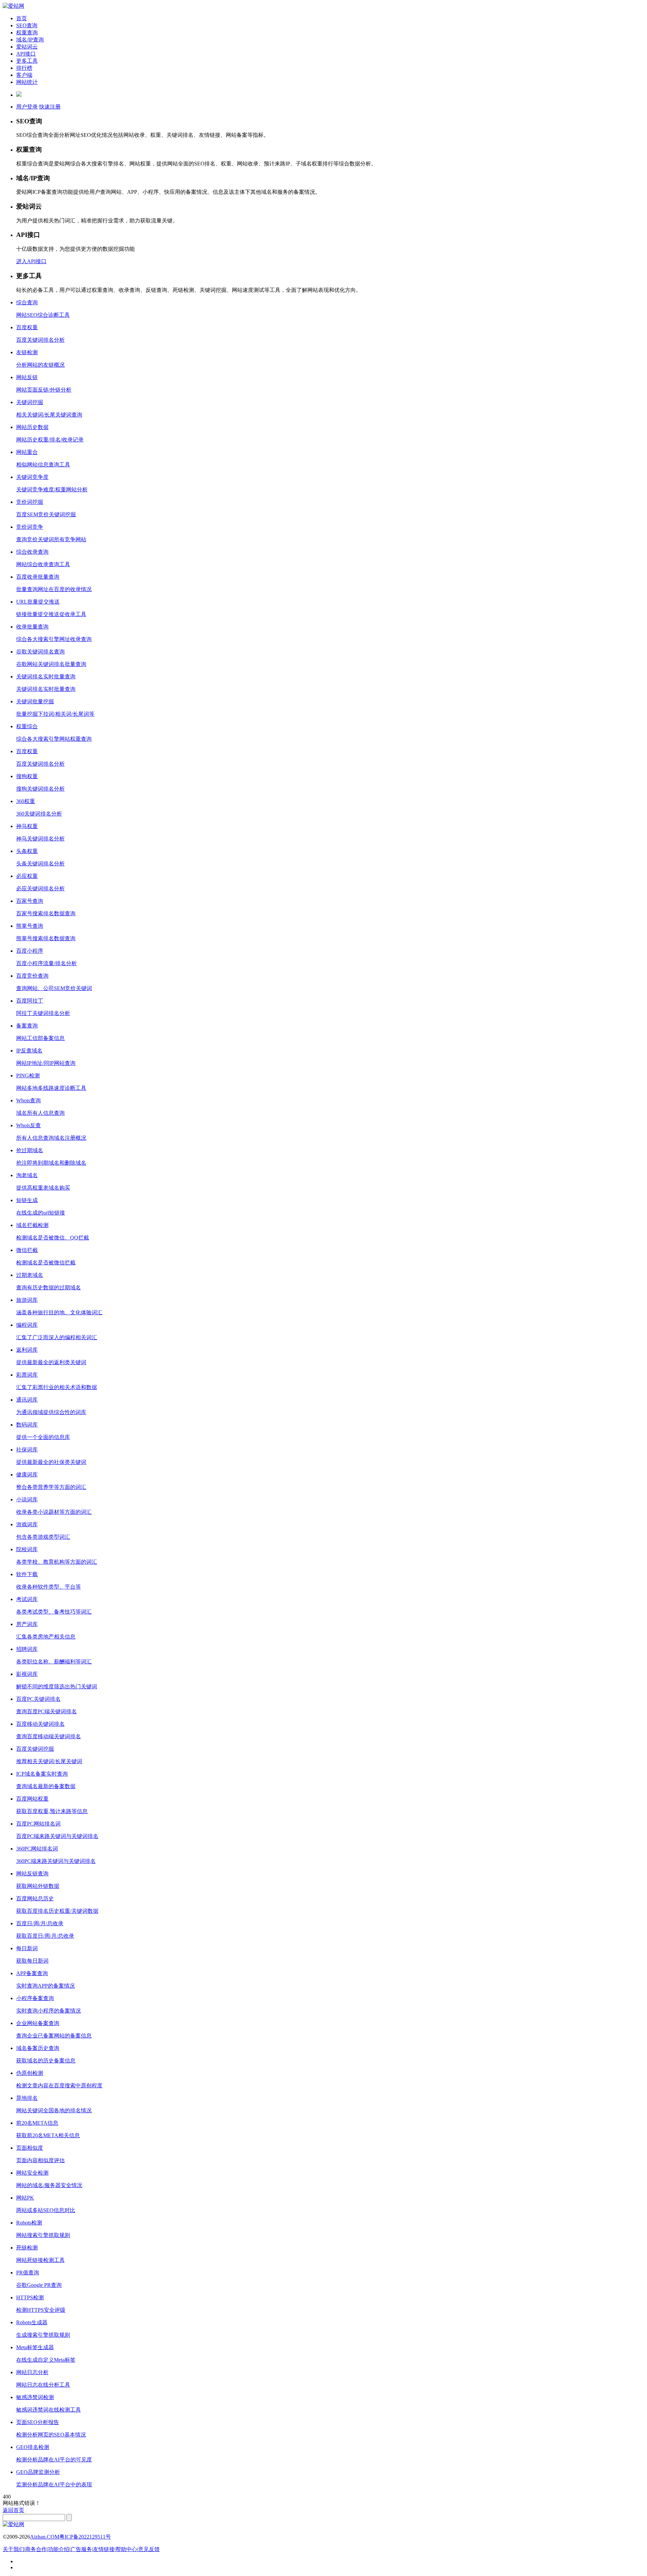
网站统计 (27, 82)
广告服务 (81, 2549)
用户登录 (27, 107)
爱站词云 (27, 47)
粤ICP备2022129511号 (85, 2537)
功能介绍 (59, 2549)
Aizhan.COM (45, 2537)
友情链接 (104, 2549)
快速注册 (50, 107)
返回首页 (13, 2510)
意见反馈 (149, 2549)
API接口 (26, 54)
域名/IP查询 (30, 40)
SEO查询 (27, 25)
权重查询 (27, 33)
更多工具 (27, 61)
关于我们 (13, 2549)
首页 (22, 18)
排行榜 (24, 68)
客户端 (24, 75)
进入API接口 (31, 261)
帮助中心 (126, 2549)
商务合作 (36, 2549)
